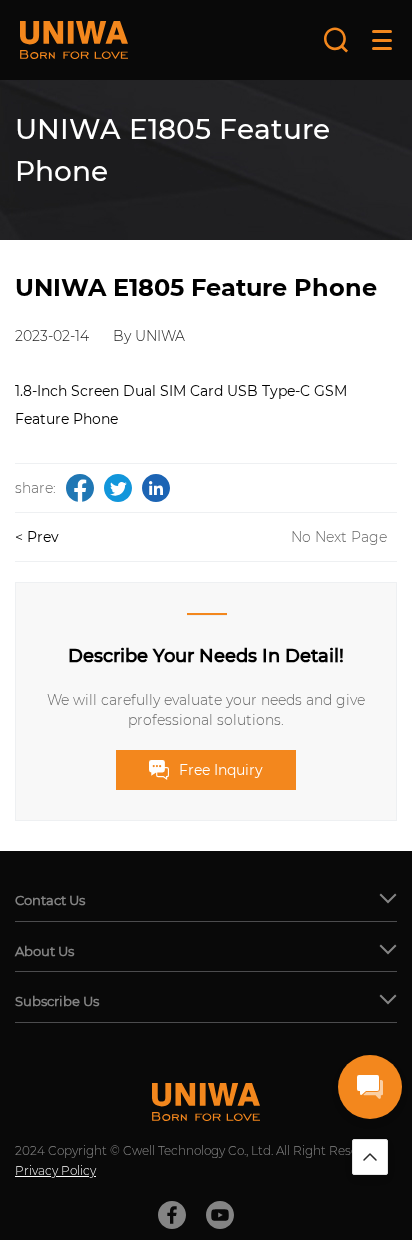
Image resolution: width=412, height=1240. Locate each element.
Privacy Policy (55, 1170)
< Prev (37, 537)
